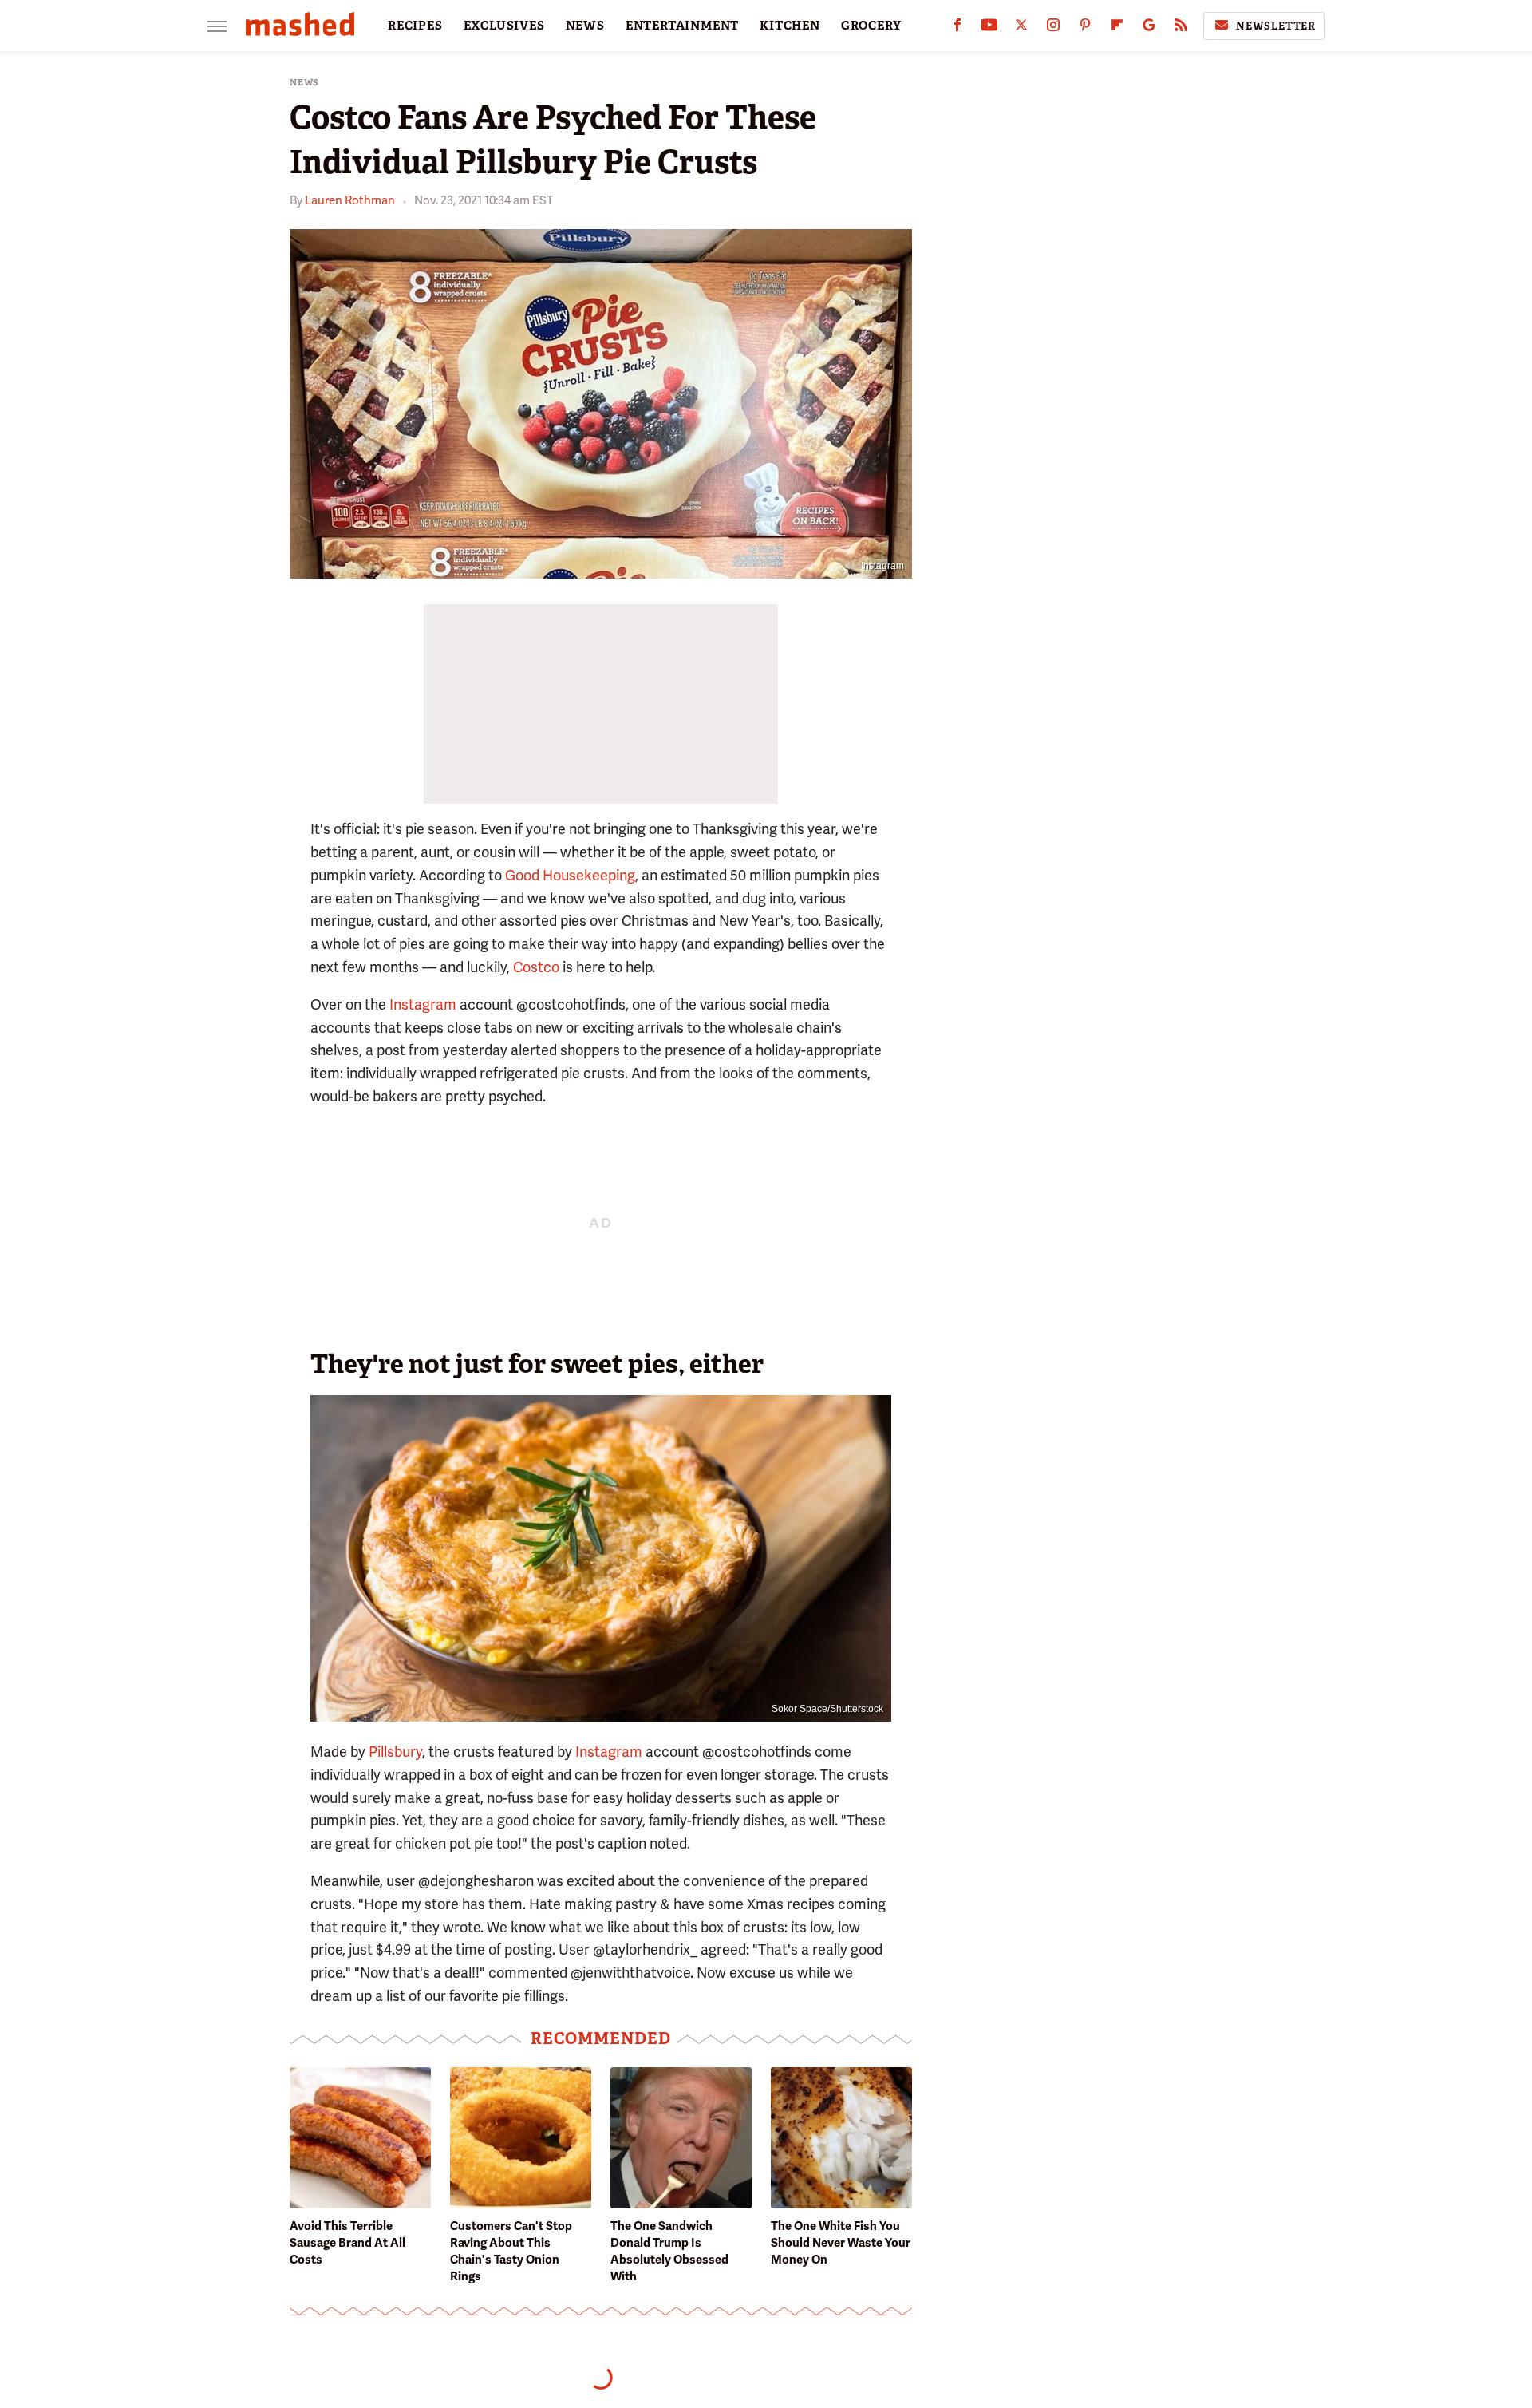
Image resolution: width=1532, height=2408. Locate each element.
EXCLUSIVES (504, 26)
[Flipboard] (1117, 28)
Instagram (882, 566)
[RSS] (1181, 28)
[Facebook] (958, 28)
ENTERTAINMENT (682, 26)
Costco (536, 967)
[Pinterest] (1085, 28)
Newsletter (1276, 26)
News (304, 83)
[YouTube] (989, 28)
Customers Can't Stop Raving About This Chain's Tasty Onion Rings (511, 2251)
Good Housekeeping (570, 875)
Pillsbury (395, 1752)
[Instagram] (1053, 28)
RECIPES (415, 26)
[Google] (1149, 28)
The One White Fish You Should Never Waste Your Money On (841, 2243)
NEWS (585, 26)
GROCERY (871, 26)
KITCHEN (790, 26)
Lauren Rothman (350, 200)
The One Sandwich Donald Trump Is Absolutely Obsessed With (669, 2251)
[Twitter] (1021, 28)
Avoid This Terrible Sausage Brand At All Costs (347, 2243)
